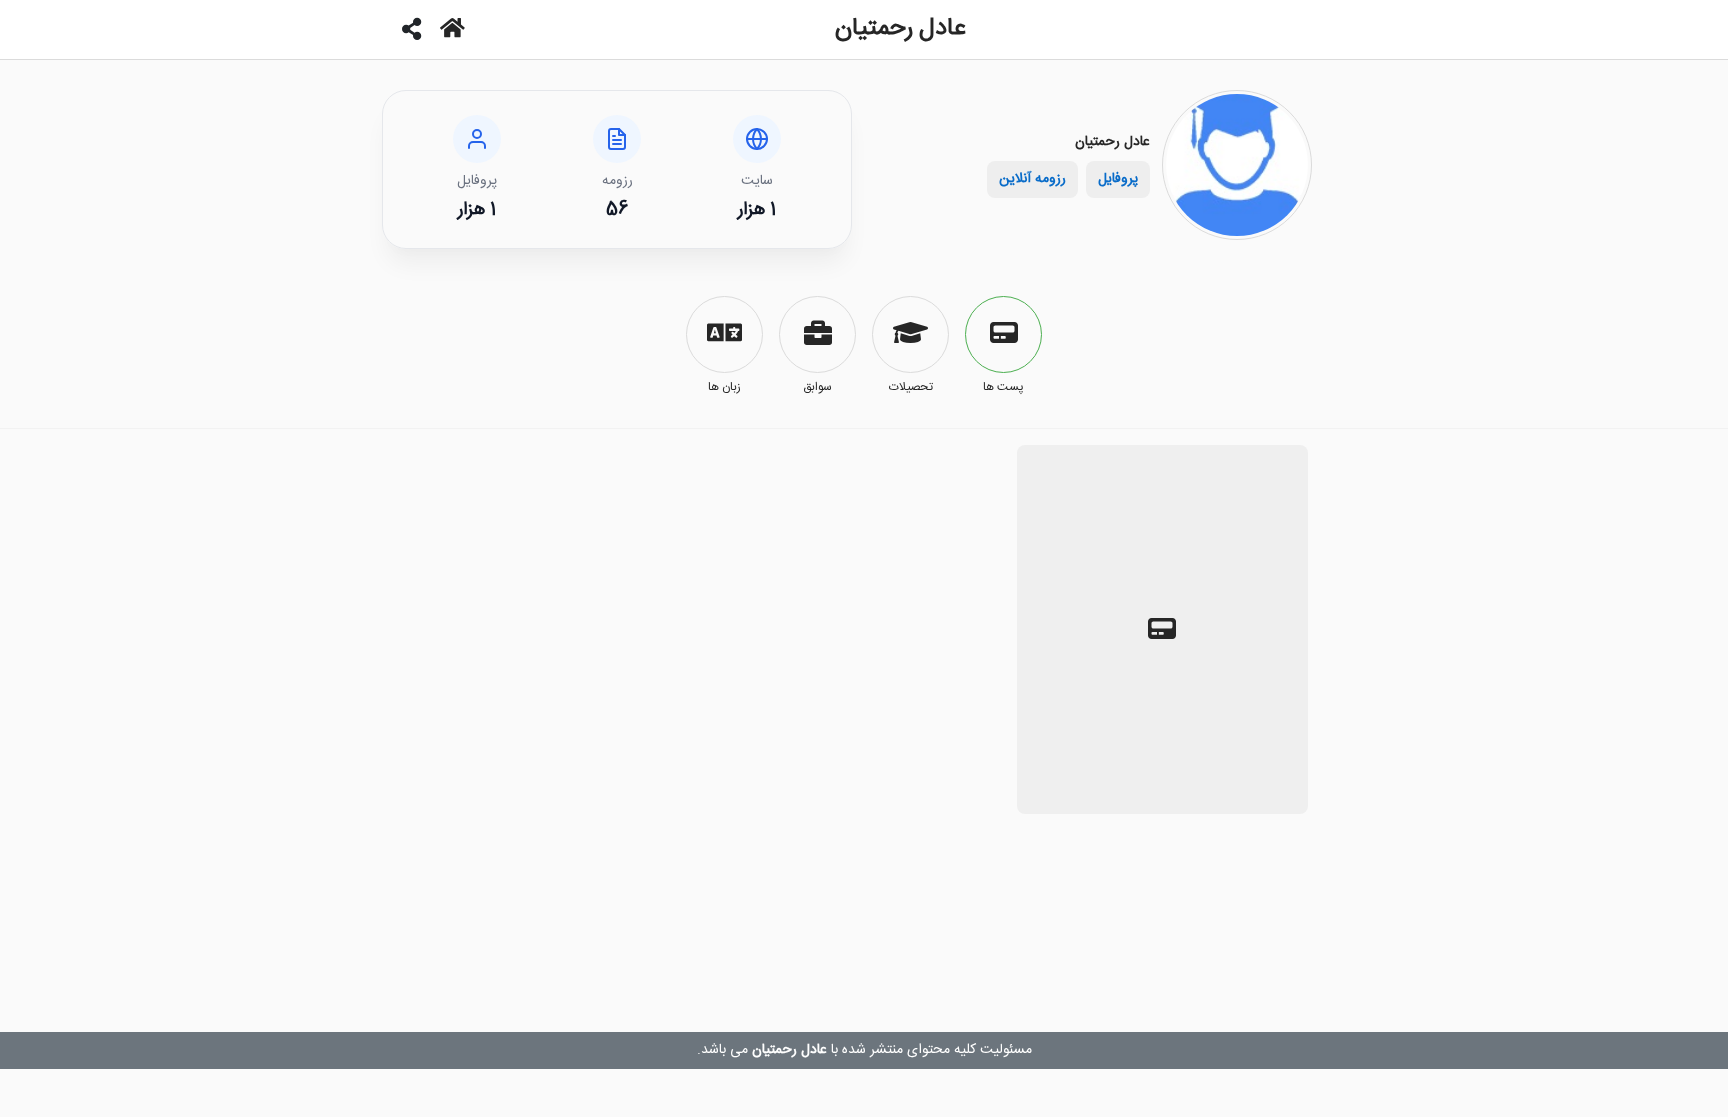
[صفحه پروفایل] (452, 29)
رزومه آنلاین (1032, 179)
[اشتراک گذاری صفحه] (412, 29)
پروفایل (1118, 179)
